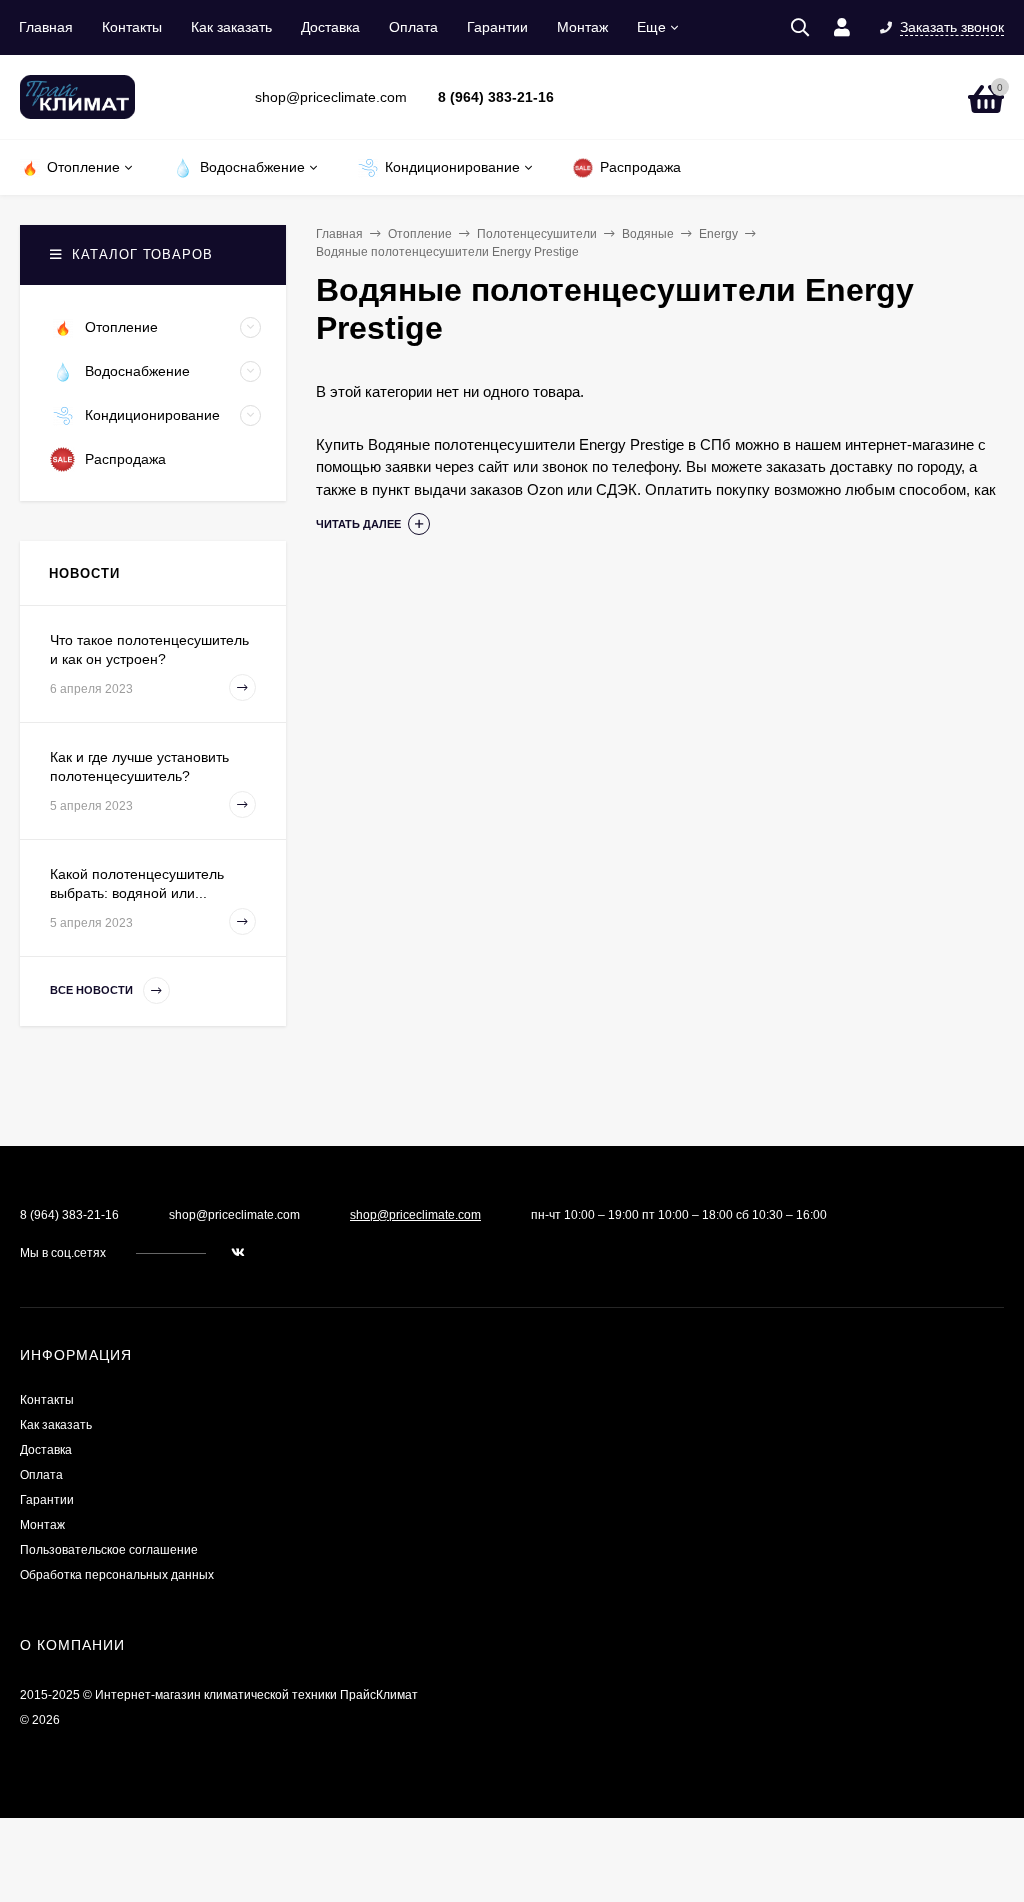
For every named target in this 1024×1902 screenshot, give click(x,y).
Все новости (93, 990)
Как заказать (231, 27)
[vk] (238, 1253)
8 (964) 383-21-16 (496, 97)
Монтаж (582, 27)
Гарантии (497, 27)
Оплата (413, 27)
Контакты (132, 27)
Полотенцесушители (537, 234)
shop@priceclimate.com (415, 1215)
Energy (718, 234)
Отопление (420, 234)
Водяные (648, 234)
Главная (46, 27)
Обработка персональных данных (117, 1575)
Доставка (330, 27)
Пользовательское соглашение (109, 1550)
